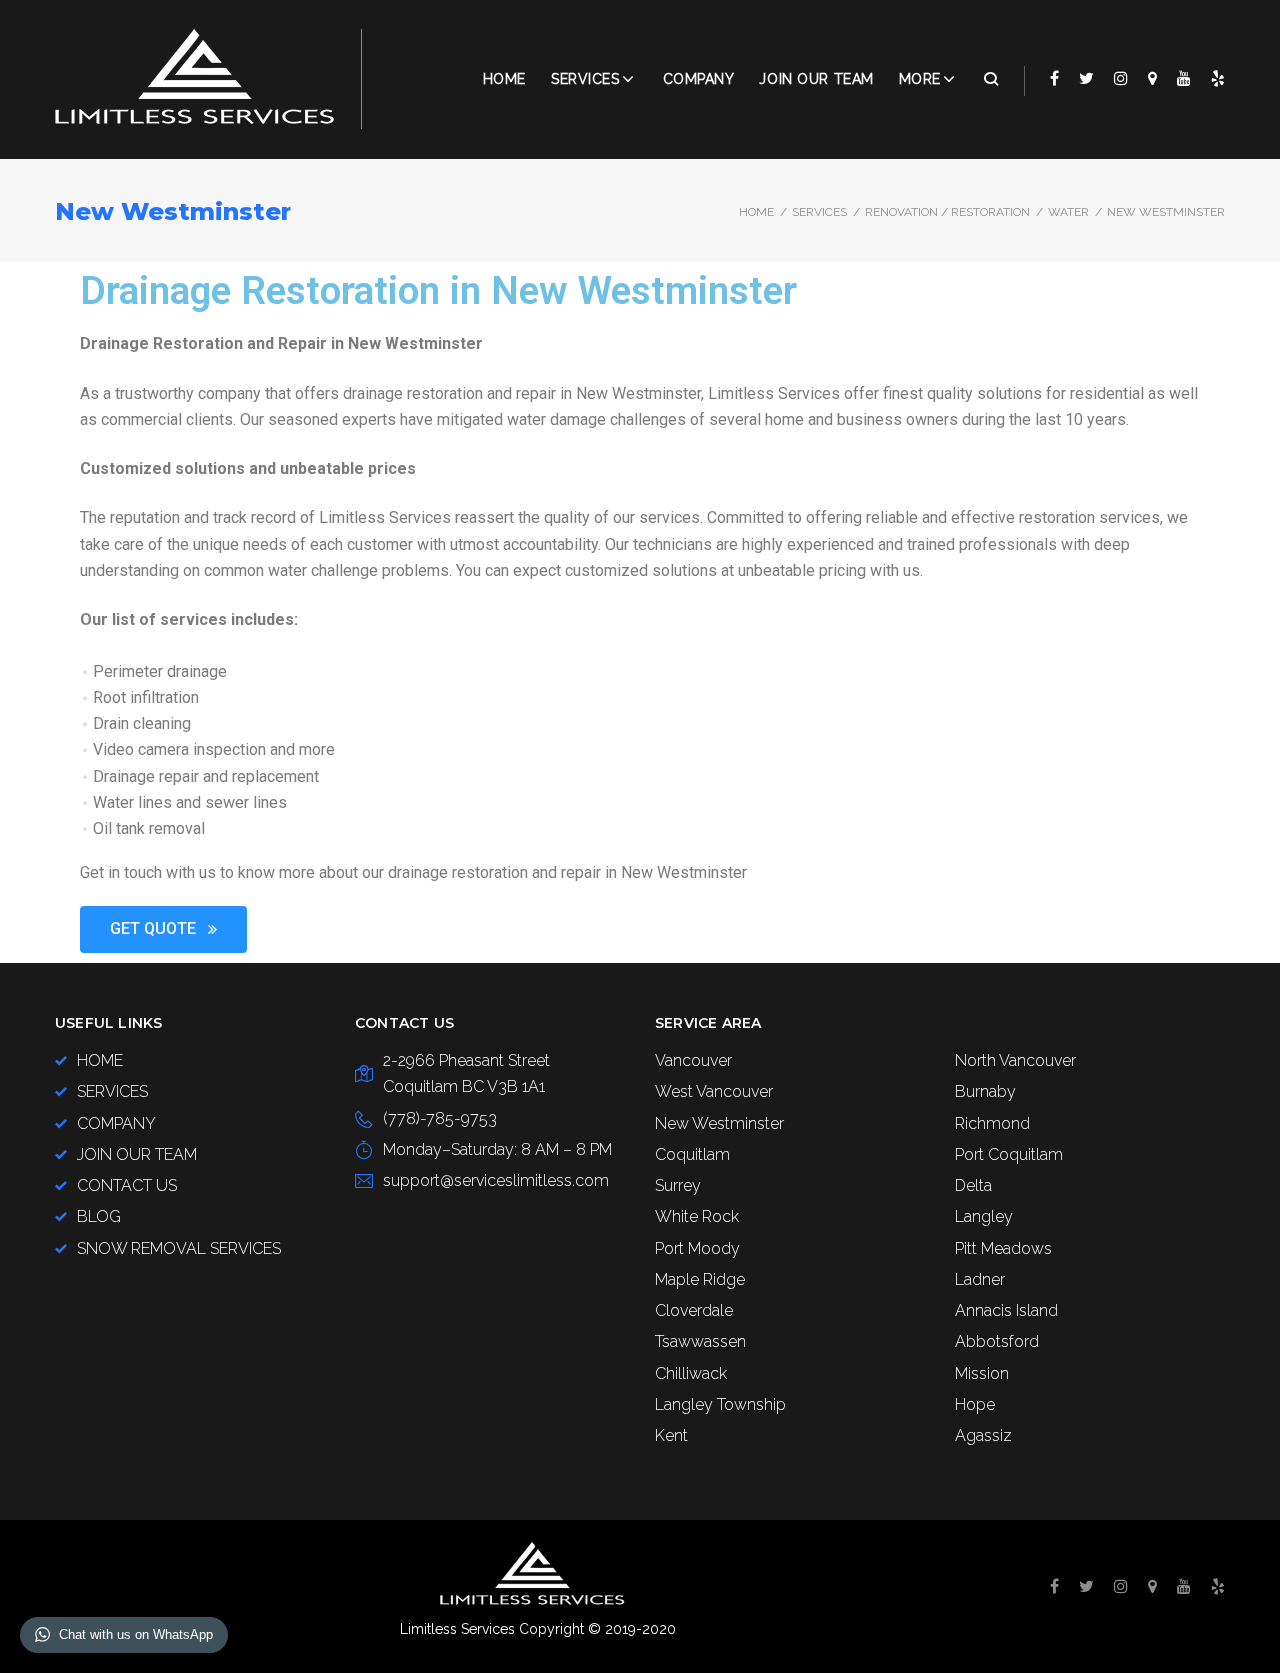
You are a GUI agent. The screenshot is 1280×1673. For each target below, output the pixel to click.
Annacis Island (1006, 1310)
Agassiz (983, 1435)
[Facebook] (1054, 78)
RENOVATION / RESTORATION (947, 212)
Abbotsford (997, 1341)
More (920, 79)
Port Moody (697, 1248)
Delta (973, 1185)
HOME (100, 1060)
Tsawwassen (700, 1341)
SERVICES (819, 212)
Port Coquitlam (1009, 1154)
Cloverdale (694, 1310)
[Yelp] (1218, 78)
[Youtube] (1184, 78)
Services (585, 79)
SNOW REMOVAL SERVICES (179, 1248)
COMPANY (699, 79)
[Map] (1152, 78)
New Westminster (719, 1123)
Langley (984, 1216)
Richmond (992, 1123)
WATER (1068, 212)
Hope (975, 1404)
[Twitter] (1086, 78)
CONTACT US (127, 1185)
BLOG (99, 1216)
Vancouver (693, 1060)
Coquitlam (692, 1154)
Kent (671, 1435)
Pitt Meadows (1003, 1248)
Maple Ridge (700, 1279)
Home (504, 79)
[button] (163, 929)
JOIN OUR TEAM (816, 79)
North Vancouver (1015, 1060)
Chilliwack (691, 1373)
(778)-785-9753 (440, 1118)
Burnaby (985, 1091)
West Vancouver (714, 1091)
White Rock (697, 1216)
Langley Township (720, 1404)
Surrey (678, 1185)
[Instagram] (1121, 78)
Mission (982, 1373)
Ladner (980, 1279)
